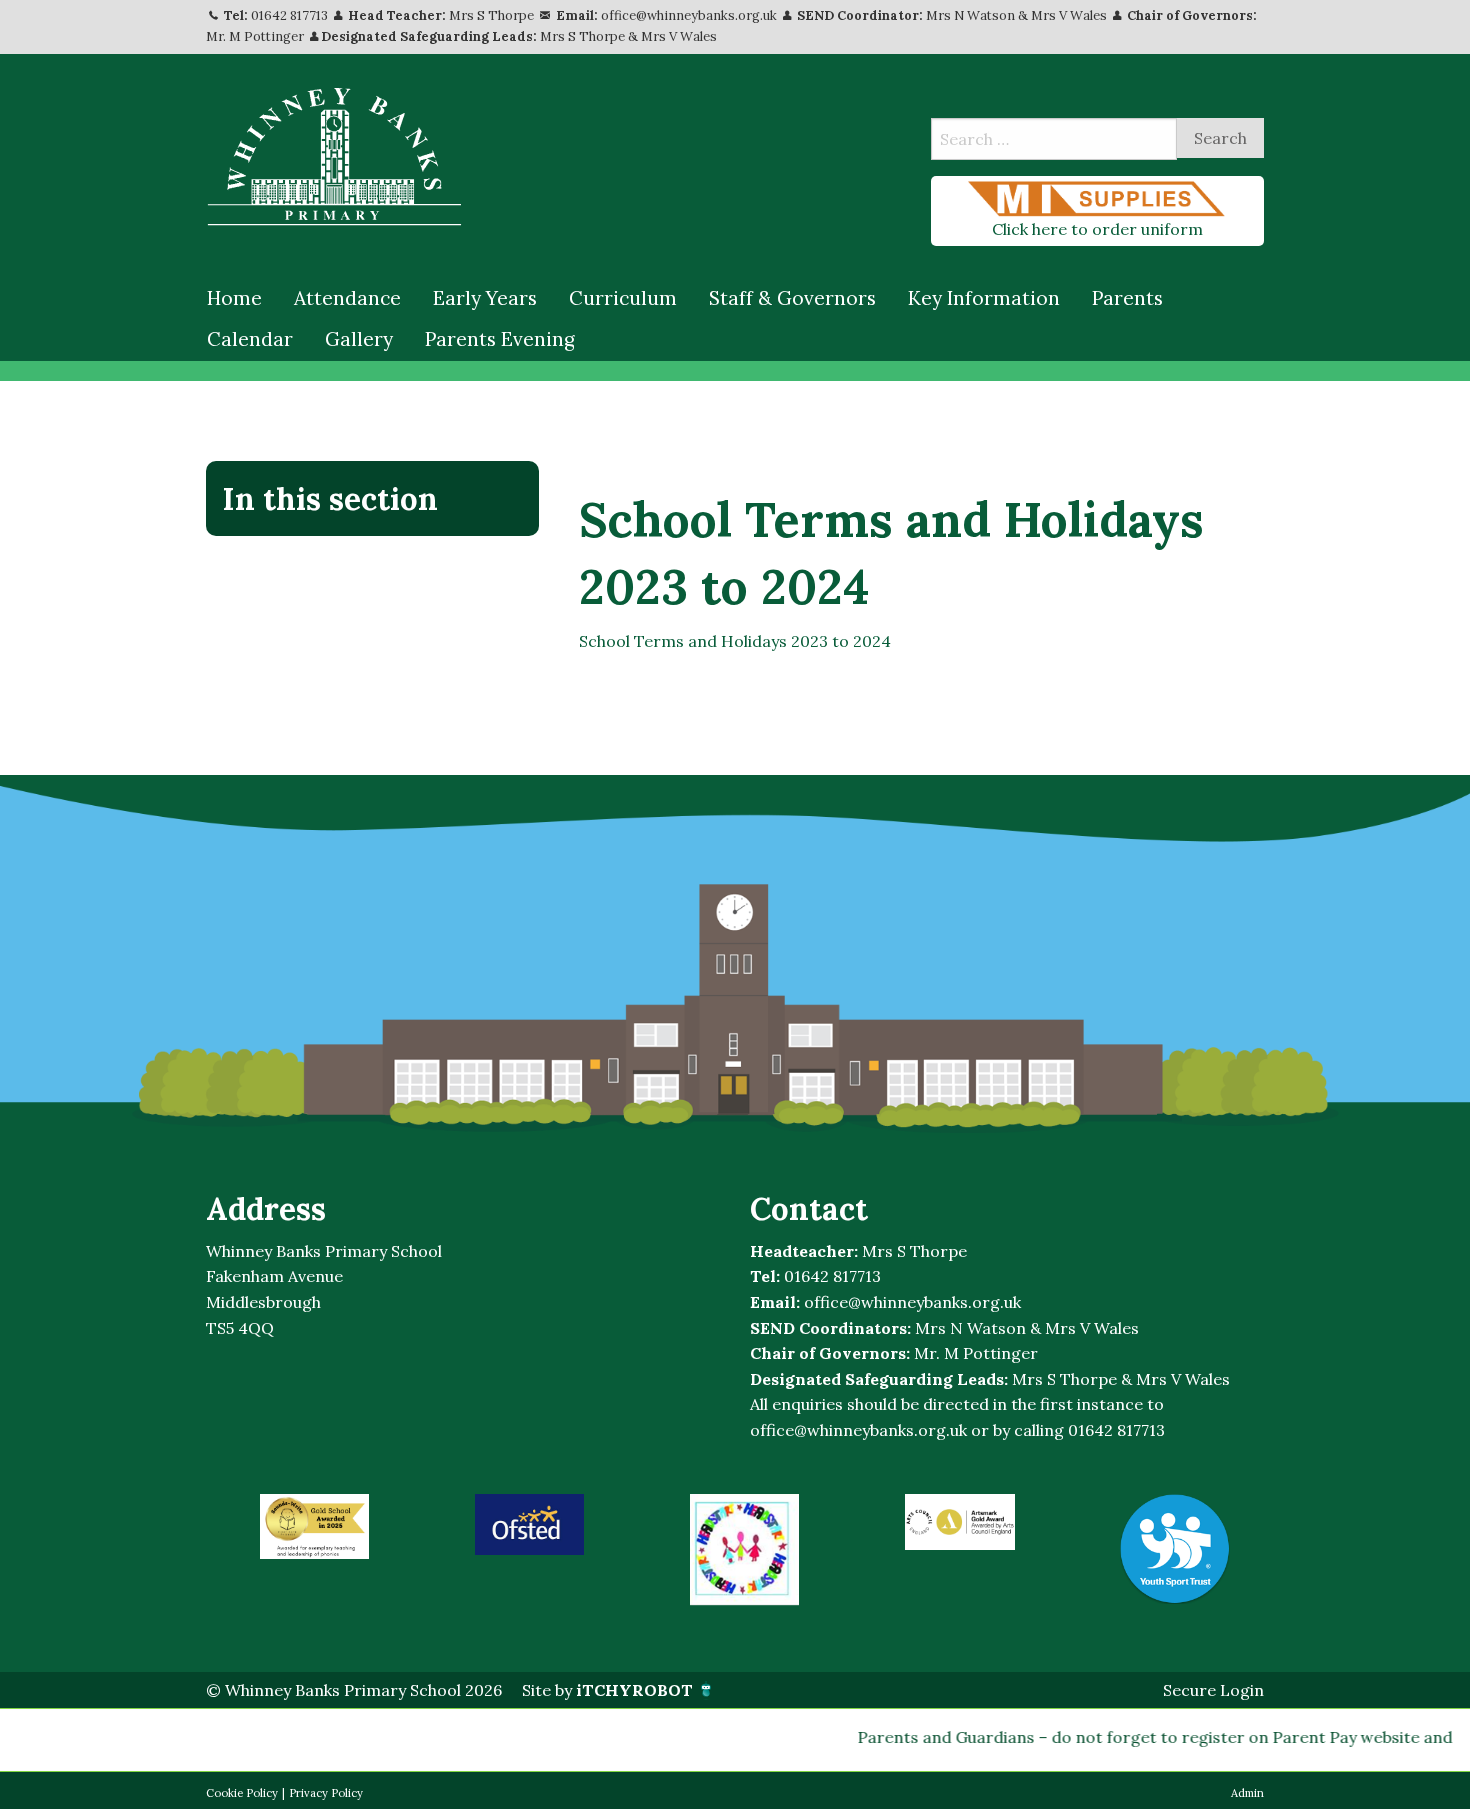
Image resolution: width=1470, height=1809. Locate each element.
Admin (1247, 1793)
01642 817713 (289, 15)
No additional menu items (362, 566)
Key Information (984, 298)
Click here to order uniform (1097, 229)
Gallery (359, 339)
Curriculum (623, 298)
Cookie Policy (242, 1793)
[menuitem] (234, 299)
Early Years (485, 298)
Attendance (347, 298)
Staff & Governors (792, 298)
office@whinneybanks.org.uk (689, 15)
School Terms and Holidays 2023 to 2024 (735, 641)
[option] (314, 1526)
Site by (607, 1690)
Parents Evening (500, 339)
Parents (1127, 298)
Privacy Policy (326, 1793)
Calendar (250, 339)
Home (234, 298)
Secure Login (1213, 1690)
